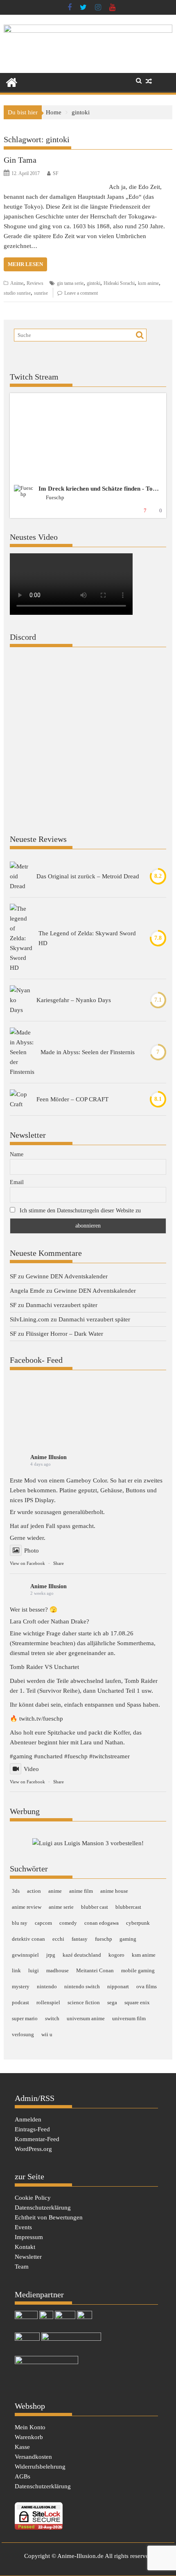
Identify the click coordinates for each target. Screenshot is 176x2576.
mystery (21, 1986)
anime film (81, 1891)
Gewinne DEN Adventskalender (67, 1276)
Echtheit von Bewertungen (49, 2217)
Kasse (22, 2447)
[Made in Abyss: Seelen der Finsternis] (22, 1052)
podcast (20, 2002)
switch (52, 2018)
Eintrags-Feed (32, 2129)
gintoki (94, 283)
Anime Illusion (49, 1457)
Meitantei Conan (95, 1970)
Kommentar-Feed (37, 2139)
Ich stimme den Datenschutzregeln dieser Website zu (80, 1211)
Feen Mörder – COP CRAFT (72, 1099)
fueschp (104, 1939)
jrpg (51, 1955)
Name (17, 1154)
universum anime (86, 2018)
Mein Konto (30, 2427)
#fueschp (76, 1756)
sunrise (41, 293)
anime (55, 1891)
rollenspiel (48, 2002)
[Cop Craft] (20, 1099)
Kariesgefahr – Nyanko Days (74, 1000)
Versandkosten (33, 2457)
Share (59, 1563)
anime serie (61, 1907)
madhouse (58, 1970)
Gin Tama (20, 160)
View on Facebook (27, 1563)
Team (22, 2267)
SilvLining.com (29, 1319)
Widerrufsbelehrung (40, 2467)
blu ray (20, 1923)
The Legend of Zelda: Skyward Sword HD (87, 938)
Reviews (35, 283)
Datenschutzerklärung (43, 2208)
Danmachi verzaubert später (62, 1305)
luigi (34, 1970)
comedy (68, 1923)
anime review (27, 1907)
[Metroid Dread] (20, 876)
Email (17, 1182)
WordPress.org (33, 2149)
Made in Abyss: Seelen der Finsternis (88, 1052)
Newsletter (28, 2257)
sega (112, 2002)
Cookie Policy (33, 2198)
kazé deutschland (82, 1955)
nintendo (47, 1986)
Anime (17, 283)
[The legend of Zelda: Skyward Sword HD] (21, 938)
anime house (114, 1891)
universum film (129, 2018)
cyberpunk (138, 1923)
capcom (43, 1923)
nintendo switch (82, 1986)
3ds (16, 1891)
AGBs (23, 2476)
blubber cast (95, 1907)
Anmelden (28, 2119)
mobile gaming (138, 1970)
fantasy (80, 1939)
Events (23, 2227)
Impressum (29, 2237)
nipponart (118, 1986)
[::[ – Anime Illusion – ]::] (88, 31)
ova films (147, 1986)
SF (56, 173)
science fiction (84, 2002)
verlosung (23, 2034)
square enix (137, 2002)
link (16, 1970)
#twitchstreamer (109, 1756)
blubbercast (128, 1907)
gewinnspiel (25, 1955)
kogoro (116, 1955)
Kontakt (25, 2247)
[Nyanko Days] (20, 1000)
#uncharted (48, 1756)
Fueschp (55, 497)
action (34, 1891)
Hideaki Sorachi (119, 283)
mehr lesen (25, 264)
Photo (32, 1551)
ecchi (58, 1939)
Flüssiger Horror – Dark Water (64, 1334)
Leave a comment (81, 293)
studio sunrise (17, 293)
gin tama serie (70, 283)
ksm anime (148, 283)
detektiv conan (28, 1939)
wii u (47, 2034)
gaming (128, 1939)
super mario (25, 2018)
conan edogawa (102, 1923)
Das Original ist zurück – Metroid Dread (88, 876)
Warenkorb (29, 2437)
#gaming (21, 1756)
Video (31, 1769)
